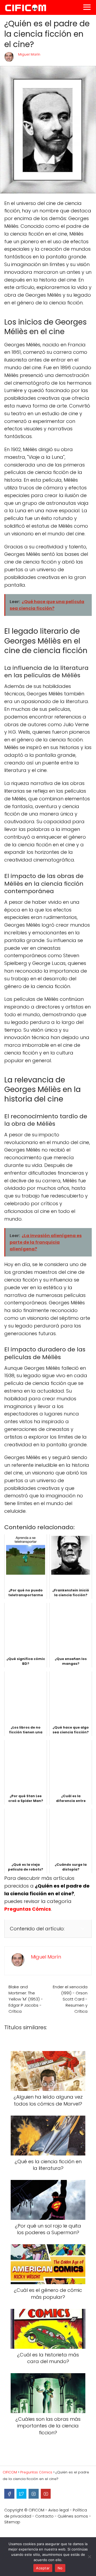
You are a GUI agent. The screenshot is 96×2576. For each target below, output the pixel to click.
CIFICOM (36, 2510)
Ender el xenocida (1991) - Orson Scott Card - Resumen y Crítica (70, 1999)
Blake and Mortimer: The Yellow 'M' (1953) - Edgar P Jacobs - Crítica (26, 1999)
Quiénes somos (73, 2516)
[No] (89, 2557)
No (60, 2568)
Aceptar (43, 2568)
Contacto (44, 2516)
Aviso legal (59, 2510)
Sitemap (12, 2522)
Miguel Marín (29, 54)
